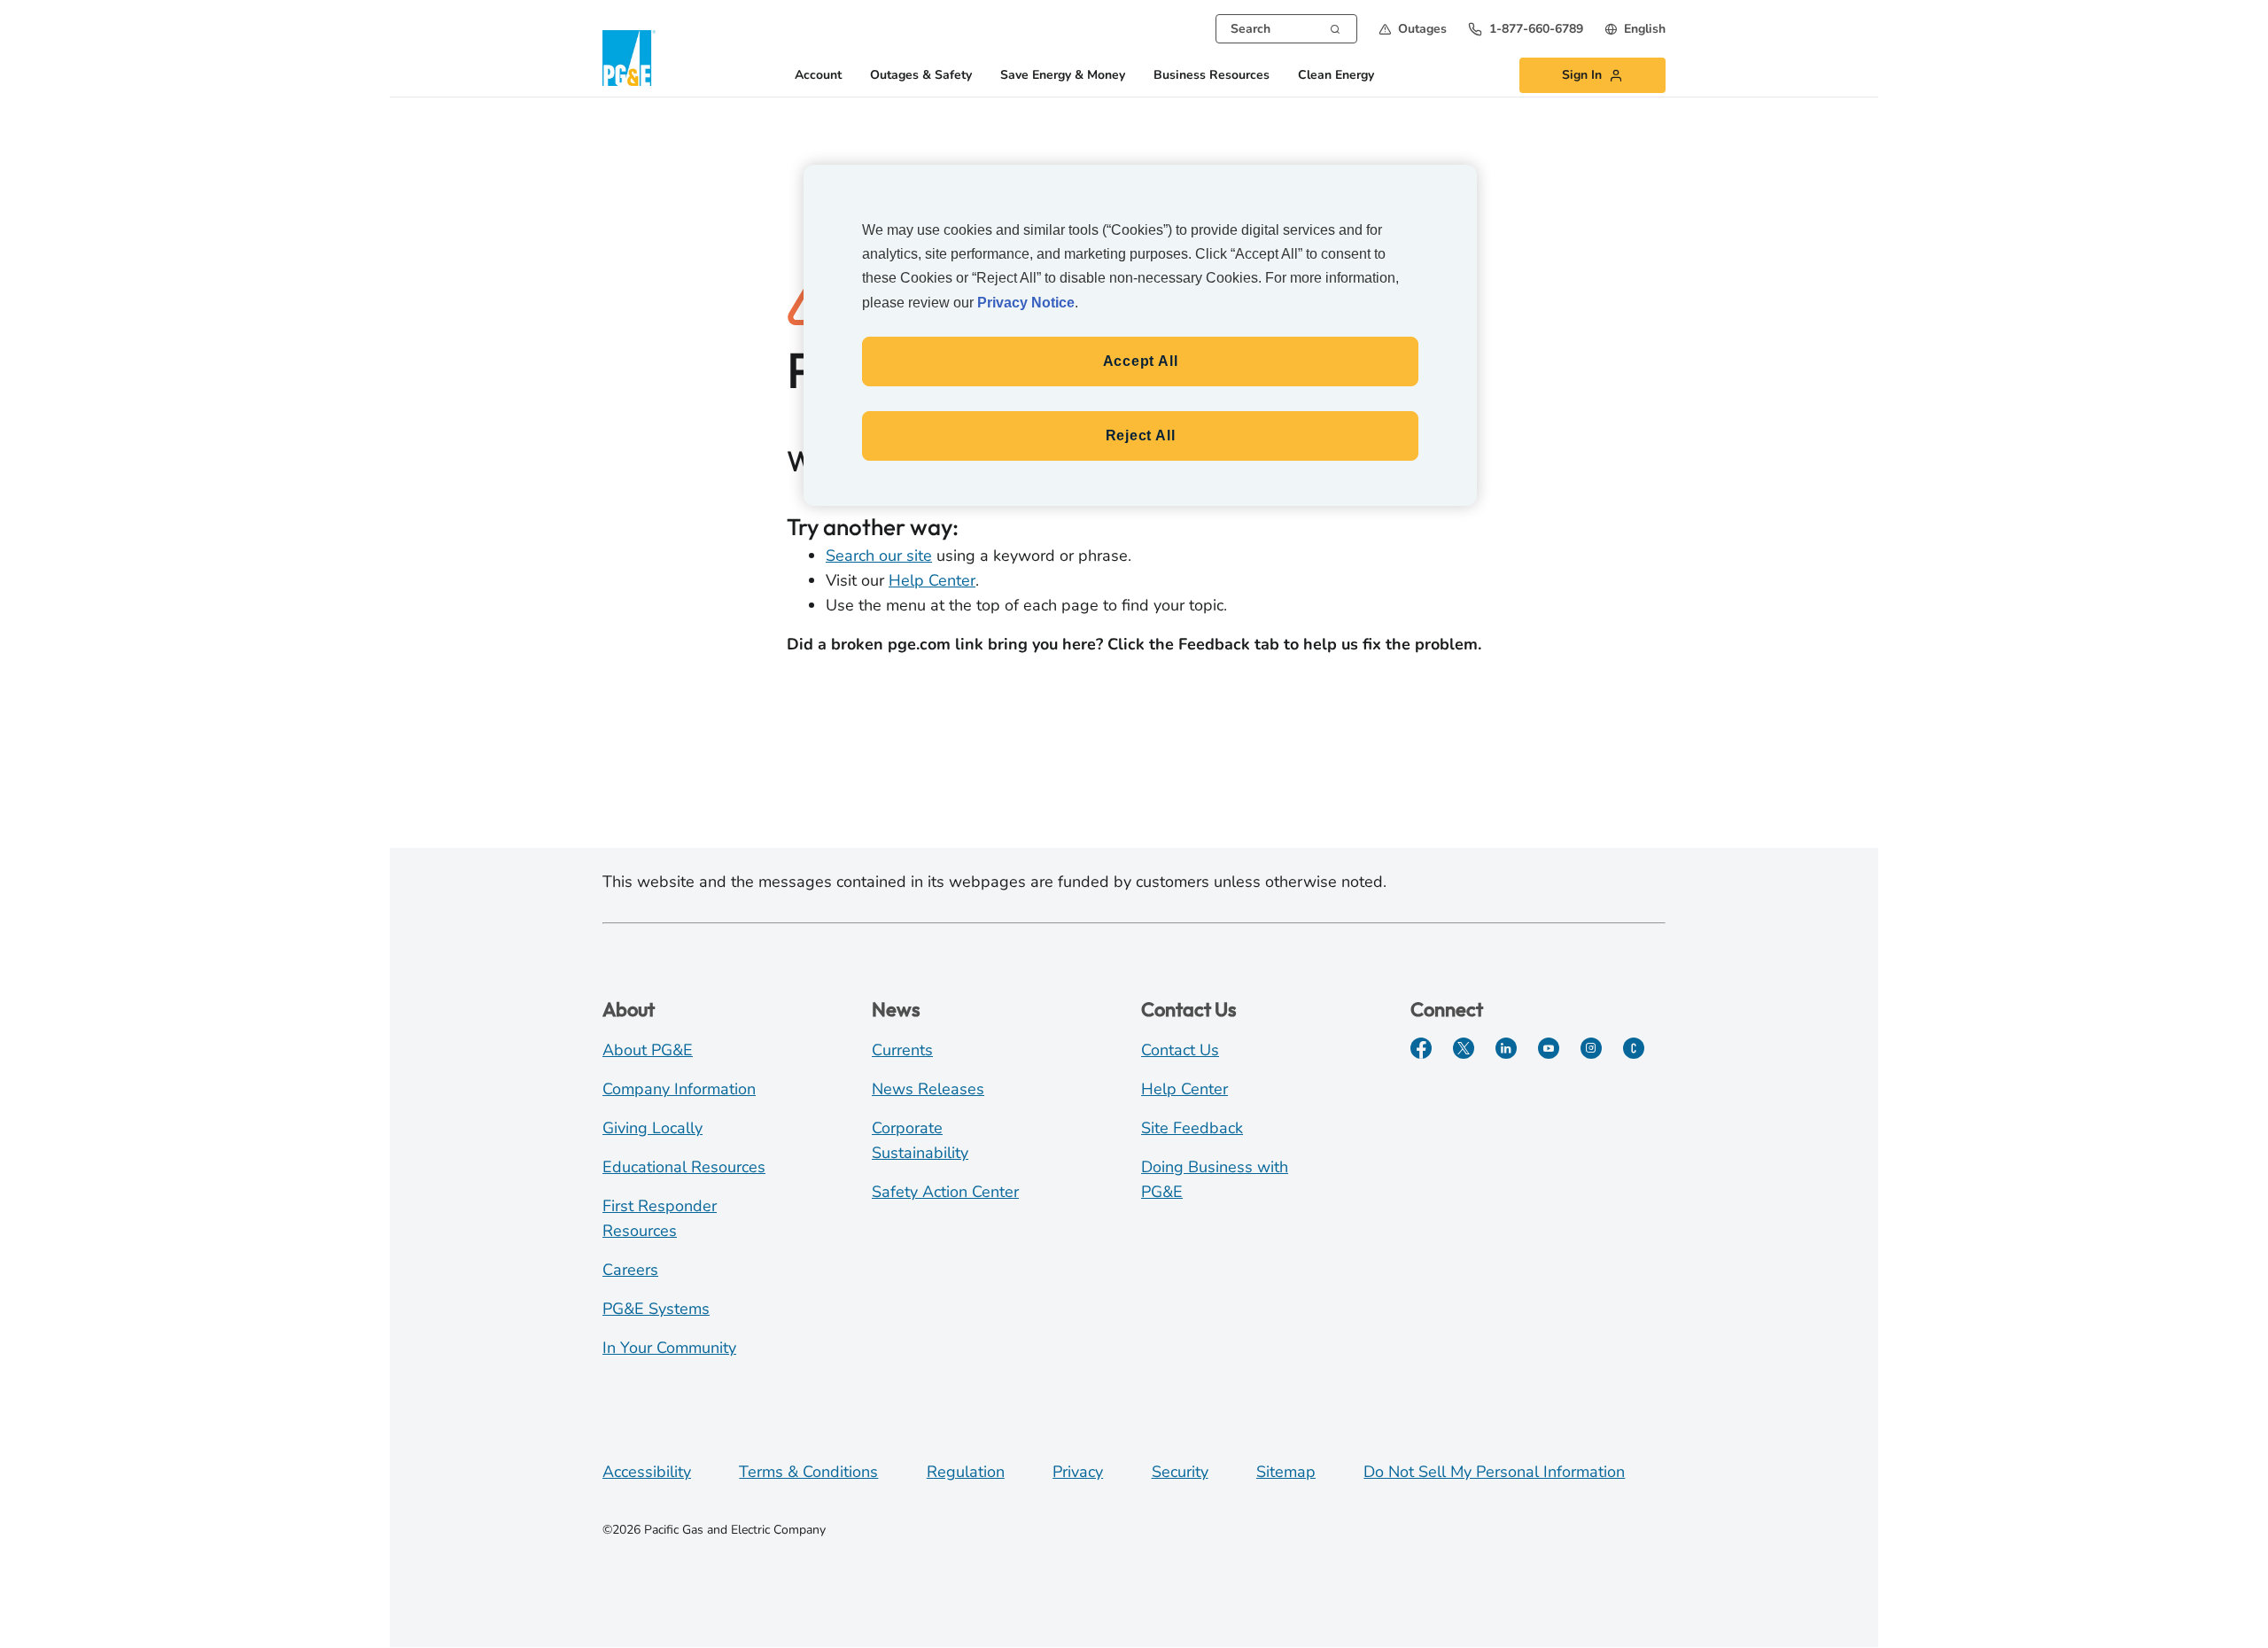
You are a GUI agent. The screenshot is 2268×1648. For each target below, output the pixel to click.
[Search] (1335, 27)
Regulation (966, 1472)
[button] (1413, 29)
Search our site (879, 556)
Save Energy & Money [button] (1063, 76)
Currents (902, 1050)
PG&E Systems (656, 1309)
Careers (630, 1270)
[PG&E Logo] (629, 58)
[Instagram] (1591, 1048)
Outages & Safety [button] (921, 76)
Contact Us (1180, 1050)
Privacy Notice (1026, 303)
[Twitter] (1464, 1048)
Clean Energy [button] (1336, 76)
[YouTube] (1549, 1048)
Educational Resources (684, 1167)
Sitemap (1286, 1472)
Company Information (679, 1089)
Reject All (1141, 435)
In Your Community (669, 1348)
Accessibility (647, 1472)
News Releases (928, 1089)
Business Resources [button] (1212, 76)
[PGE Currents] (1634, 1048)
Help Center (932, 580)
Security (1180, 1472)
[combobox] (1286, 29)
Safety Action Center (945, 1192)
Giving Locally (652, 1128)
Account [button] (818, 76)
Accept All (1141, 361)
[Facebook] (1421, 1048)
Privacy (1078, 1472)
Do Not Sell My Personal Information (1494, 1472)
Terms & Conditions (808, 1472)
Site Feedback (1192, 1128)
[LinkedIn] (1506, 1048)
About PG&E (648, 1050)
